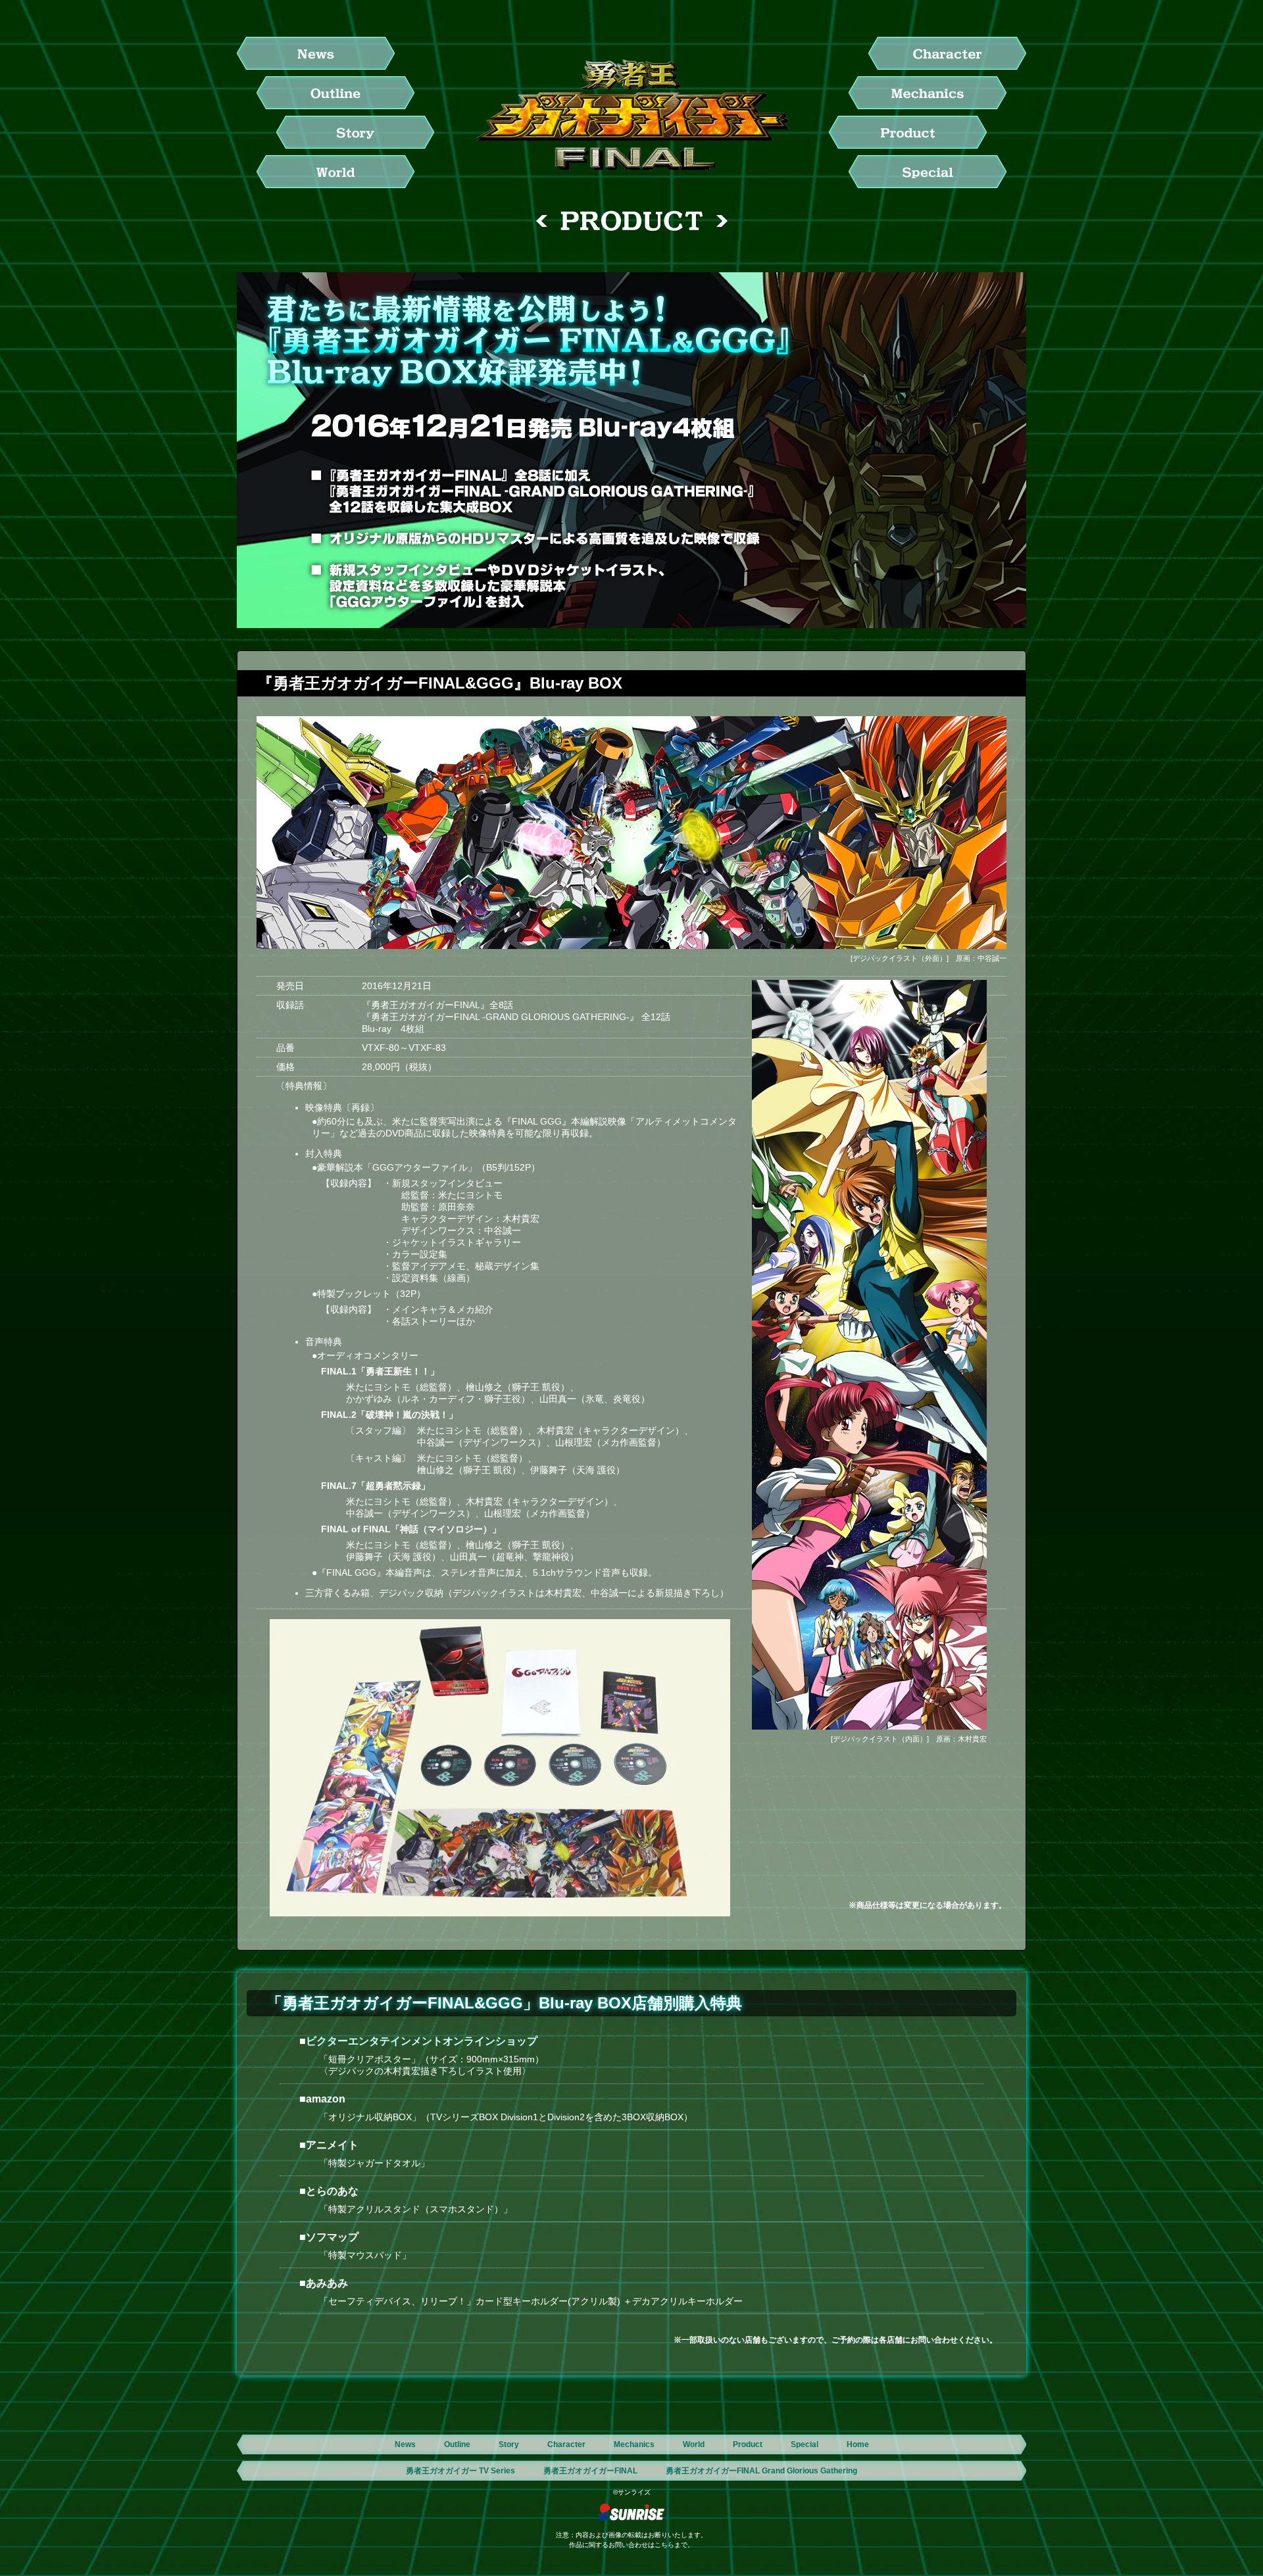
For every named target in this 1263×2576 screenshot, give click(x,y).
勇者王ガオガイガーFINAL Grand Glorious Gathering (761, 2471)
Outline (457, 2444)
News (405, 2444)
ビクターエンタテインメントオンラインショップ (422, 2041)
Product (748, 2444)
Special (805, 2444)
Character (566, 2444)
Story (509, 2444)
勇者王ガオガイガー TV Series (460, 2471)
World (694, 2444)
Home (858, 2444)
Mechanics (634, 2444)
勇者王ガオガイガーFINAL (590, 2471)
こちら (664, 2545)
